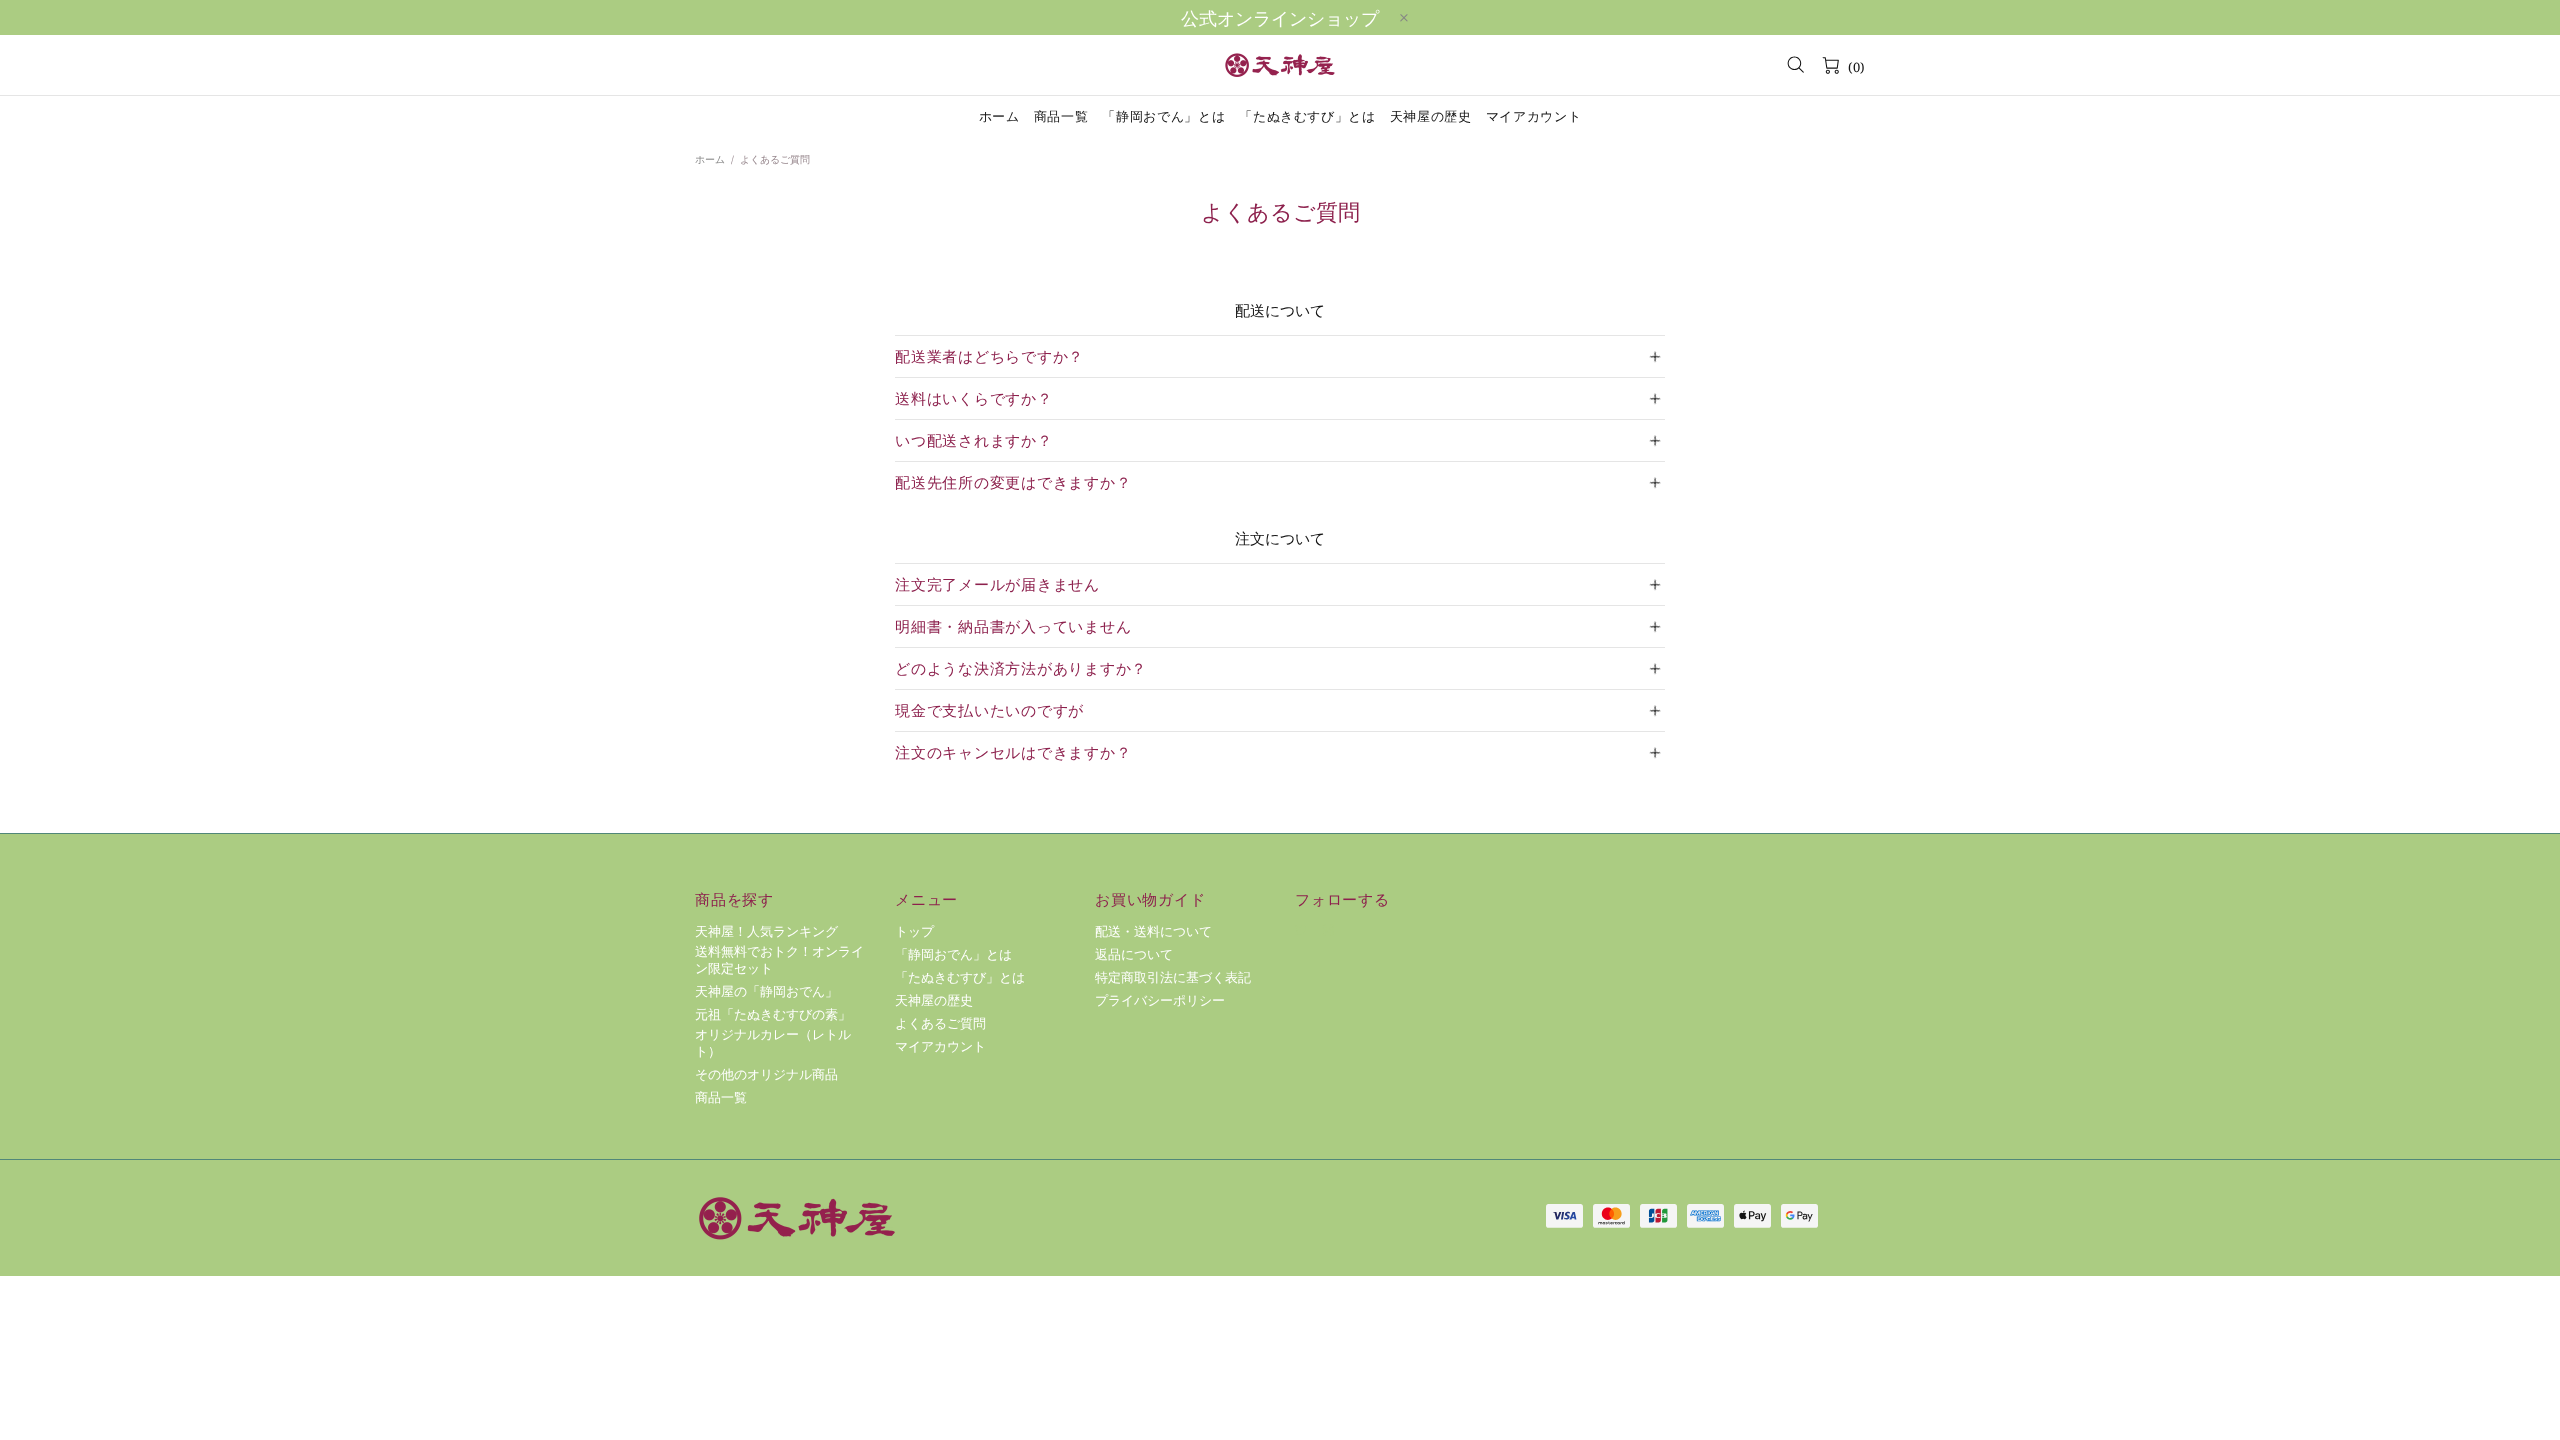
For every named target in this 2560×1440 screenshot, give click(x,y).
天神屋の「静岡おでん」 (766, 991)
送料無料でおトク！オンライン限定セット (779, 960)
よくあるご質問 (940, 1023)
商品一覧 (721, 1097)
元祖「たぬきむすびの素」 (773, 1014)
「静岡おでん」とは (953, 954)
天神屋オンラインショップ (1280, 65)
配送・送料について (1153, 931)
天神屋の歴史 (934, 1000)
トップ (914, 931)
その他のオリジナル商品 (766, 1074)
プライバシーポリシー (1160, 1000)
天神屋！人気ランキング (766, 931)
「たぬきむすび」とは (960, 977)
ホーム (710, 159)
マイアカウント (940, 1046)
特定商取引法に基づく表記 (1173, 977)
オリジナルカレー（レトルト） (773, 1043)
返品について (1134, 954)
